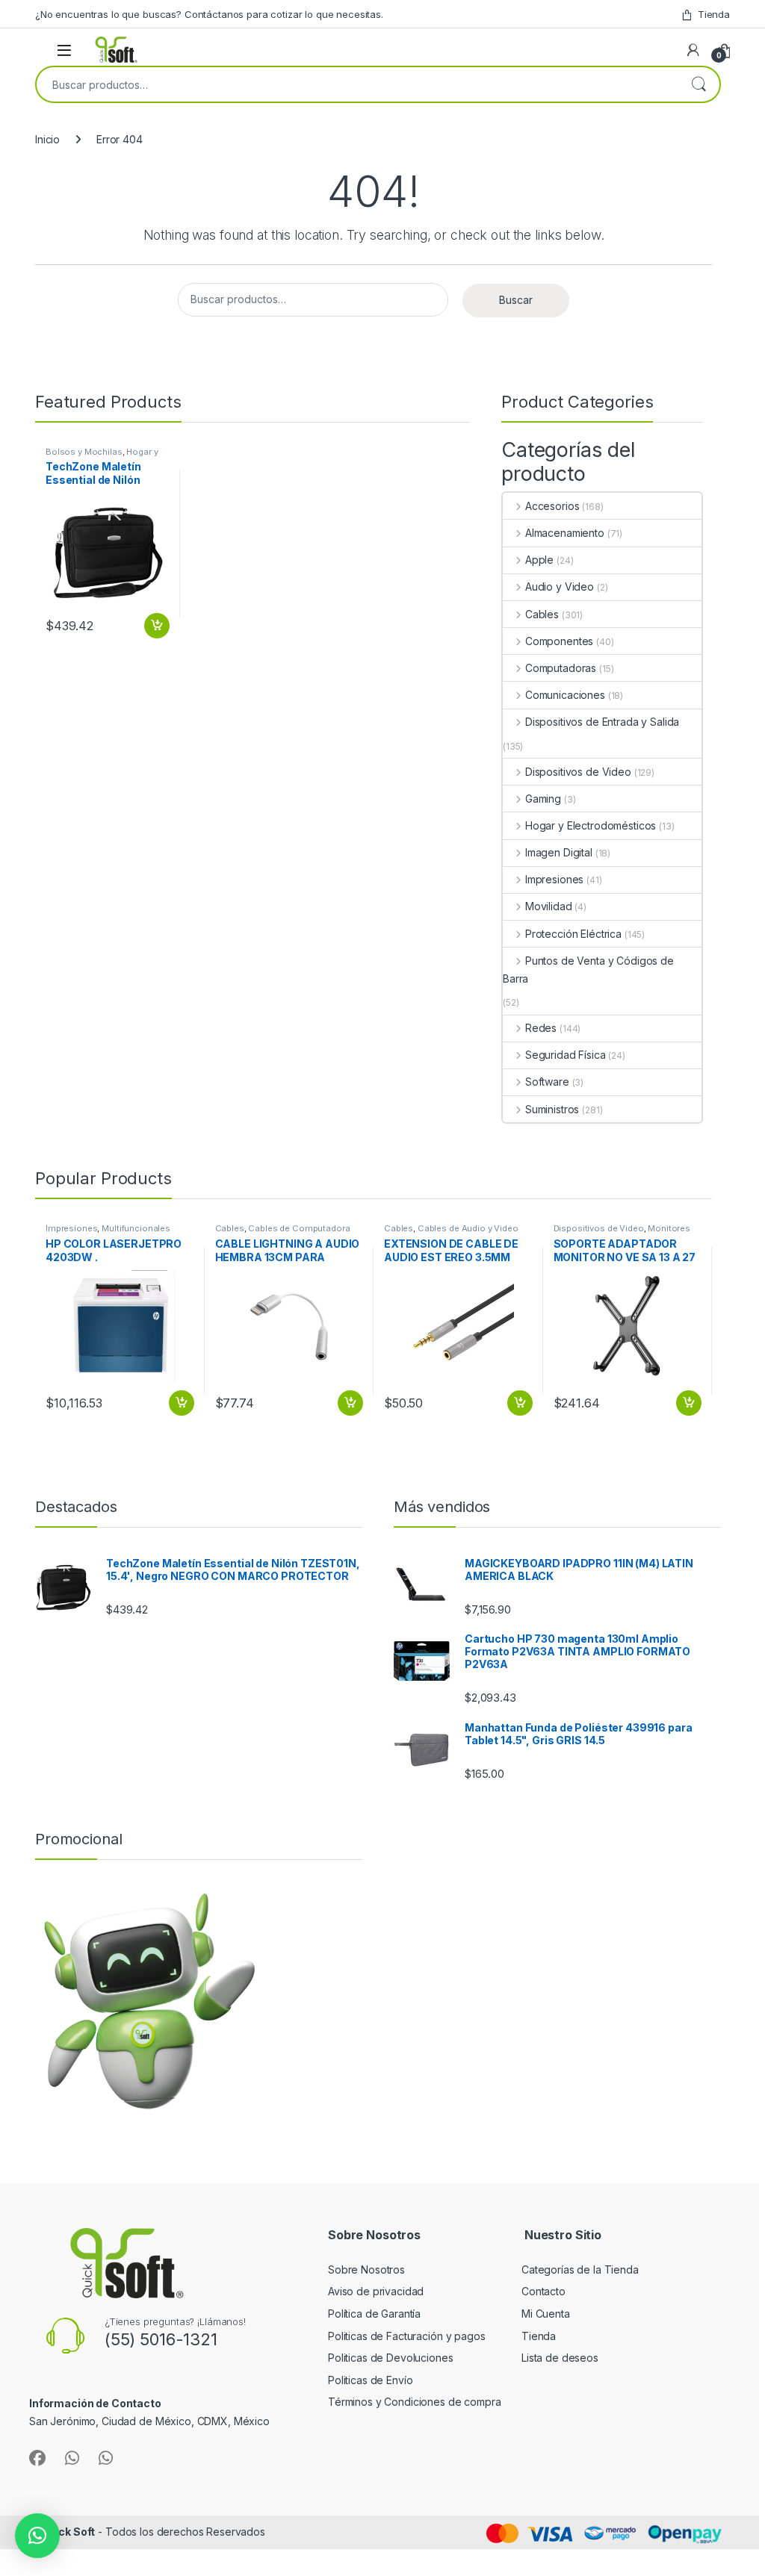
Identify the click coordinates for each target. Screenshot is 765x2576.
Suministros (552, 1109)
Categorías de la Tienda (580, 2269)
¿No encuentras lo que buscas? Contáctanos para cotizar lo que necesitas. (209, 14)
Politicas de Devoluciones (391, 2358)
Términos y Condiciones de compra (415, 2402)
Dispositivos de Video (578, 772)
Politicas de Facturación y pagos (407, 2336)
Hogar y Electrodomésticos (102, 456)
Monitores (669, 1228)
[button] (37, 2536)
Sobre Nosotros (366, 2269)
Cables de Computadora (299, 1228)
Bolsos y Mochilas (84, 452)
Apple (539, 560)
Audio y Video (560, 587)
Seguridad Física (566, 1055)
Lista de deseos (560, 2358)
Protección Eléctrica (573, 934)
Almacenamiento (565, 533)
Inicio (47, 139)
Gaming (543, 799)
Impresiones (554, 879)
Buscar (699, 84)
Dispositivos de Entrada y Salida (602, 722)
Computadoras (561, 668)
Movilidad (549, 906)
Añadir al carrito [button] (154, 626)
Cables (542, 614)
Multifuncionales (136, 1228)
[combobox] (357, 84)
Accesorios (552, 506)
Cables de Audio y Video (468, 1228)
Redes (541, 1028)
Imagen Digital (559, 852)
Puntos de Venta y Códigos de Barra (588, 970)
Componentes (559, 641)
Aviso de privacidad (376, 2291)
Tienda (714, 14)
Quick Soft (68, 2532)
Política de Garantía (376, 2314)
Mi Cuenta (546, 2314)
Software (547, 1082)
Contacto (543, 2291)
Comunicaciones (565, 695)
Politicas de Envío (370, 2380)
